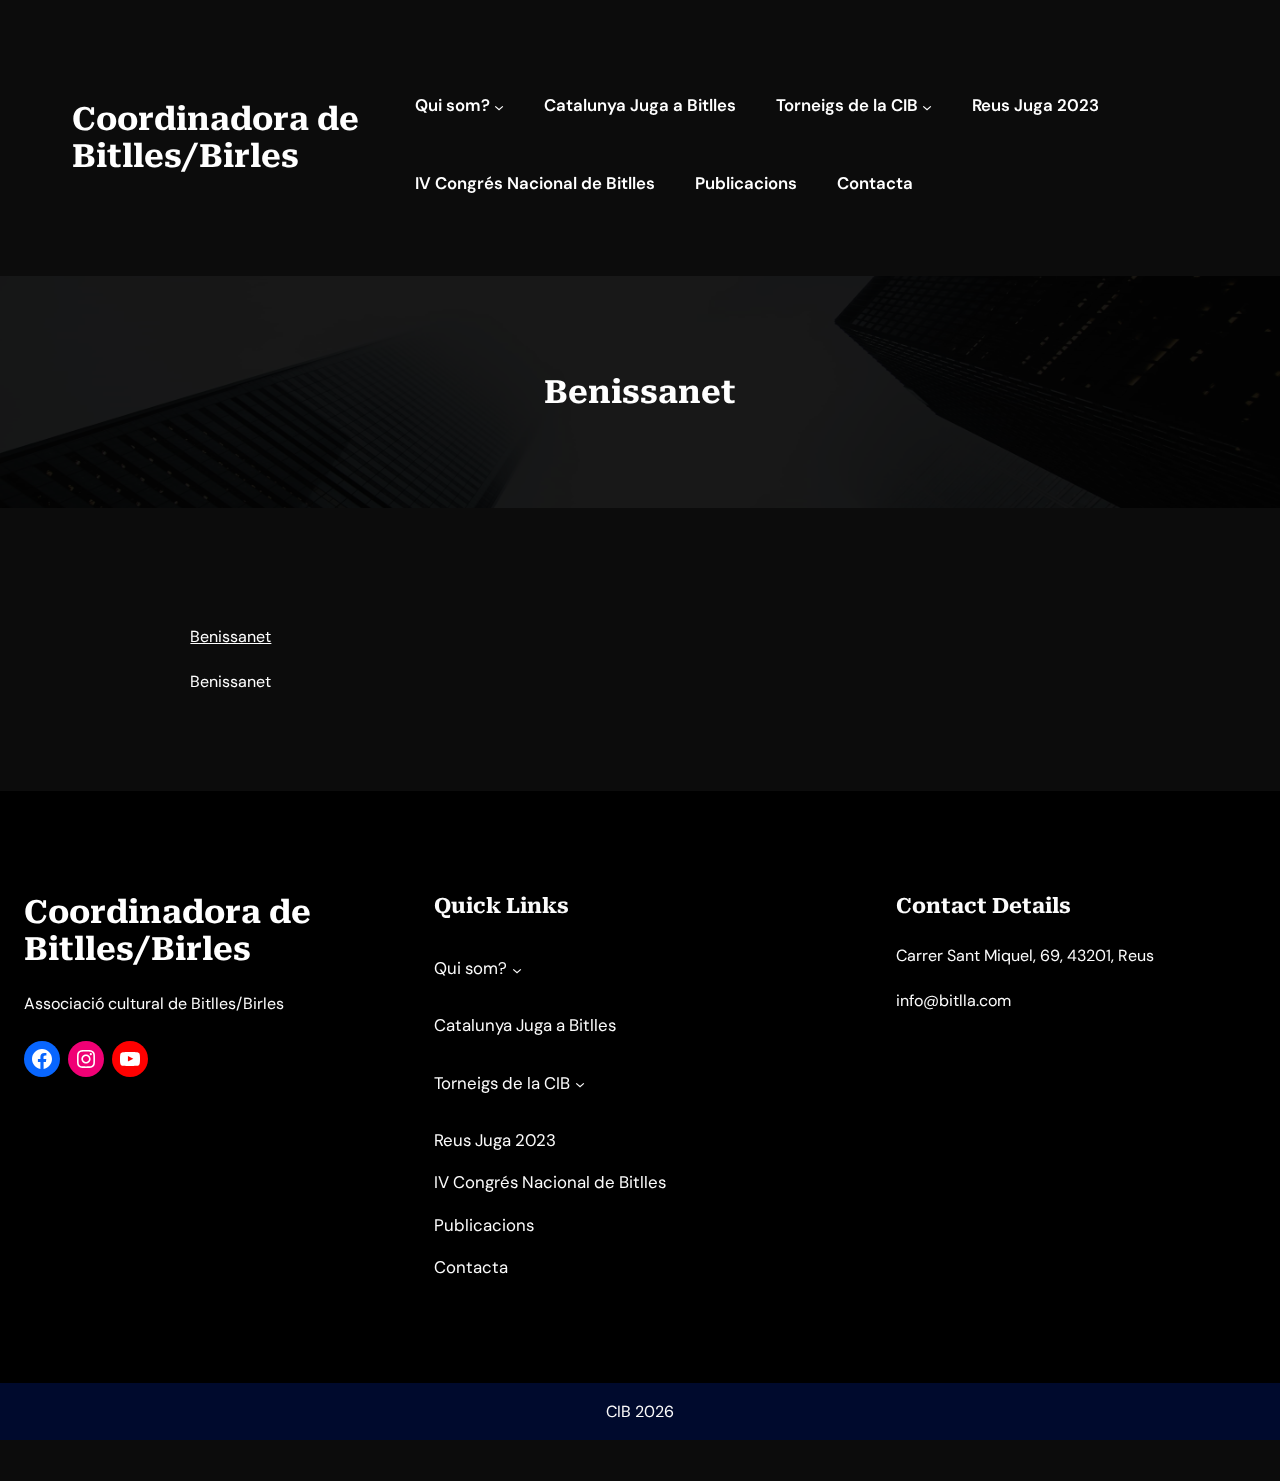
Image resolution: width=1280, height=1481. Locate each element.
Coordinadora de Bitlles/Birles (215, 137)
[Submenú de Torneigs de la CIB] (927, 107)
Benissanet (230, 636)
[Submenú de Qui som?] (499, 107)
